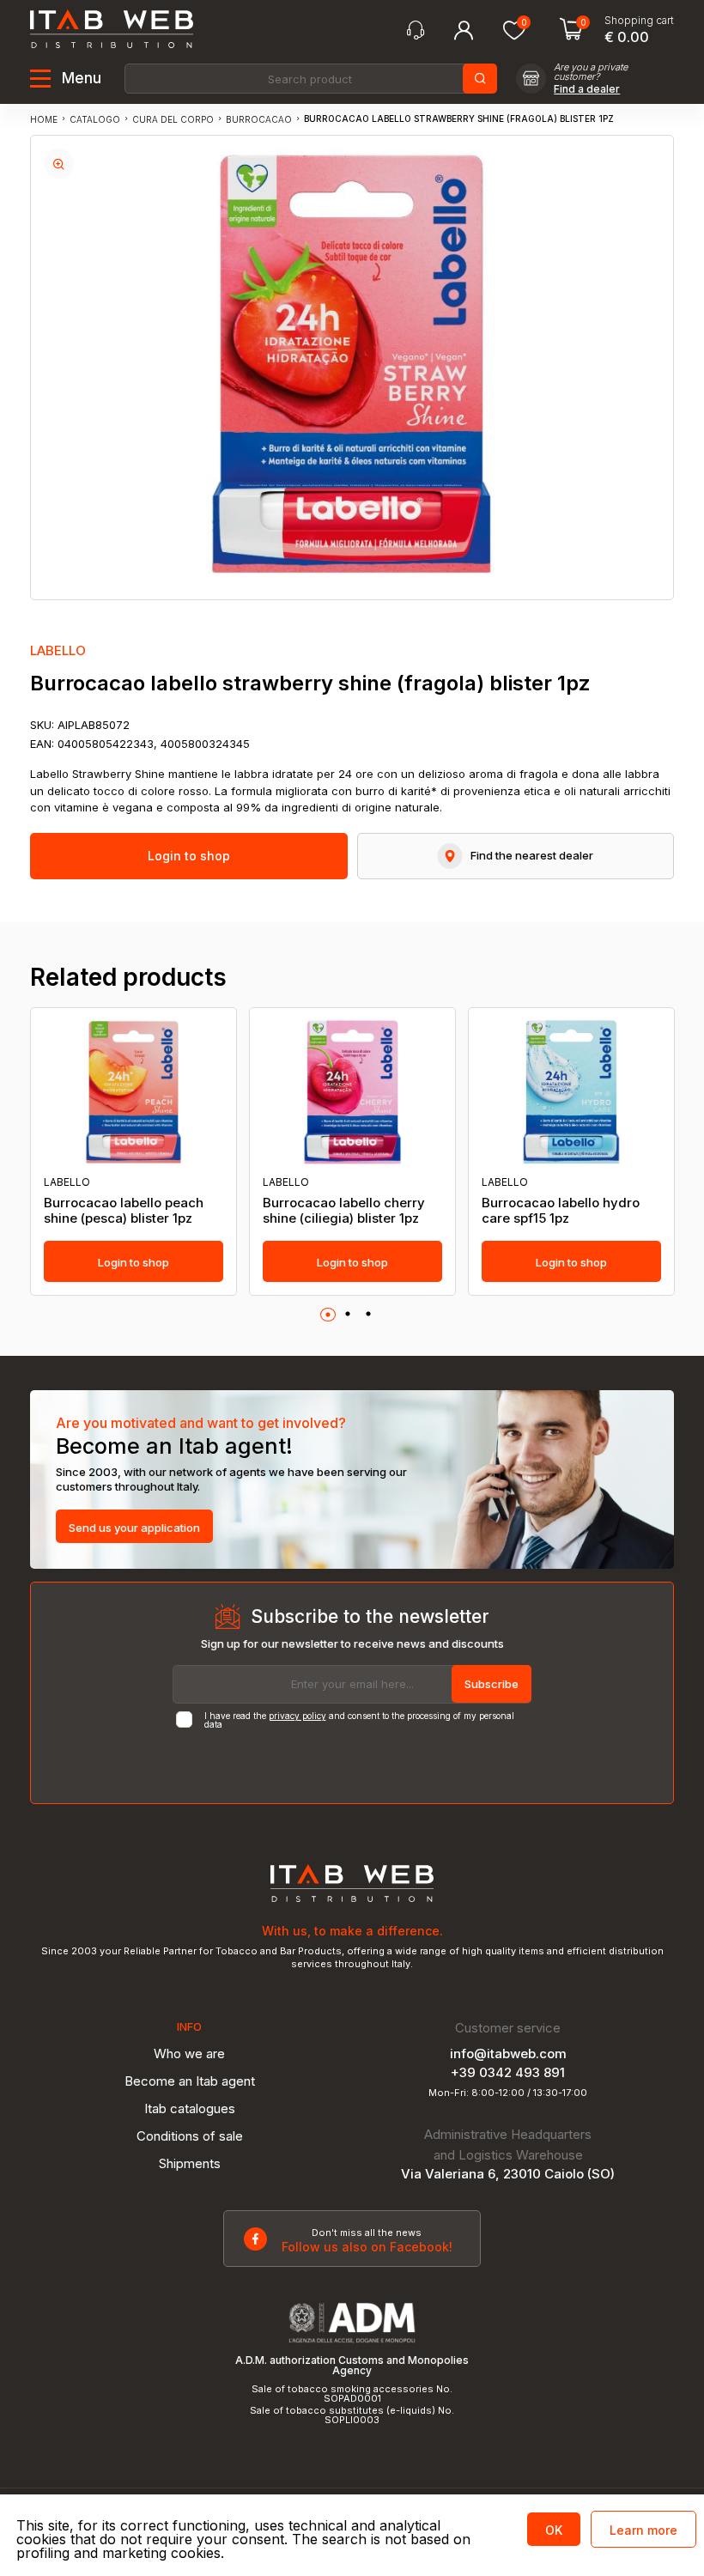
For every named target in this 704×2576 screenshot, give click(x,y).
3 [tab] (368, 1315)
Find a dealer (587, 89)
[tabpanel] (134, 1151)
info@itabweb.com (508, 2054)
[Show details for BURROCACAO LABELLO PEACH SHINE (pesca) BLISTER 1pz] (134, 1092)
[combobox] (310, 79)
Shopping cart (639, 21)
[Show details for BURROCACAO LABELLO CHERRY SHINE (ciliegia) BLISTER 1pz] (352, 1092)
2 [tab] (348, 1315)
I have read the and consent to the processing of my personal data (359, 1720)
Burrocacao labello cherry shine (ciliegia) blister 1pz (344, 1211)
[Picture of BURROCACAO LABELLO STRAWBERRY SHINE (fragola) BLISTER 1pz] (59, 164)
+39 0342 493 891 (508, 2072)
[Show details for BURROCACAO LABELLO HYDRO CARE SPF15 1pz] (571, 1092)
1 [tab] (328, 1315)
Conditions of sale (190, 2136)
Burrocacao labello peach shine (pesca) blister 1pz (124, 1211)
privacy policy (297, 1716)
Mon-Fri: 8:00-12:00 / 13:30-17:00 (508, 2093)
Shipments (190, 2163)
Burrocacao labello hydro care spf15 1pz (561, 1211)
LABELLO (58, 650)
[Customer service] (416, 30)
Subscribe (492, 1684)
